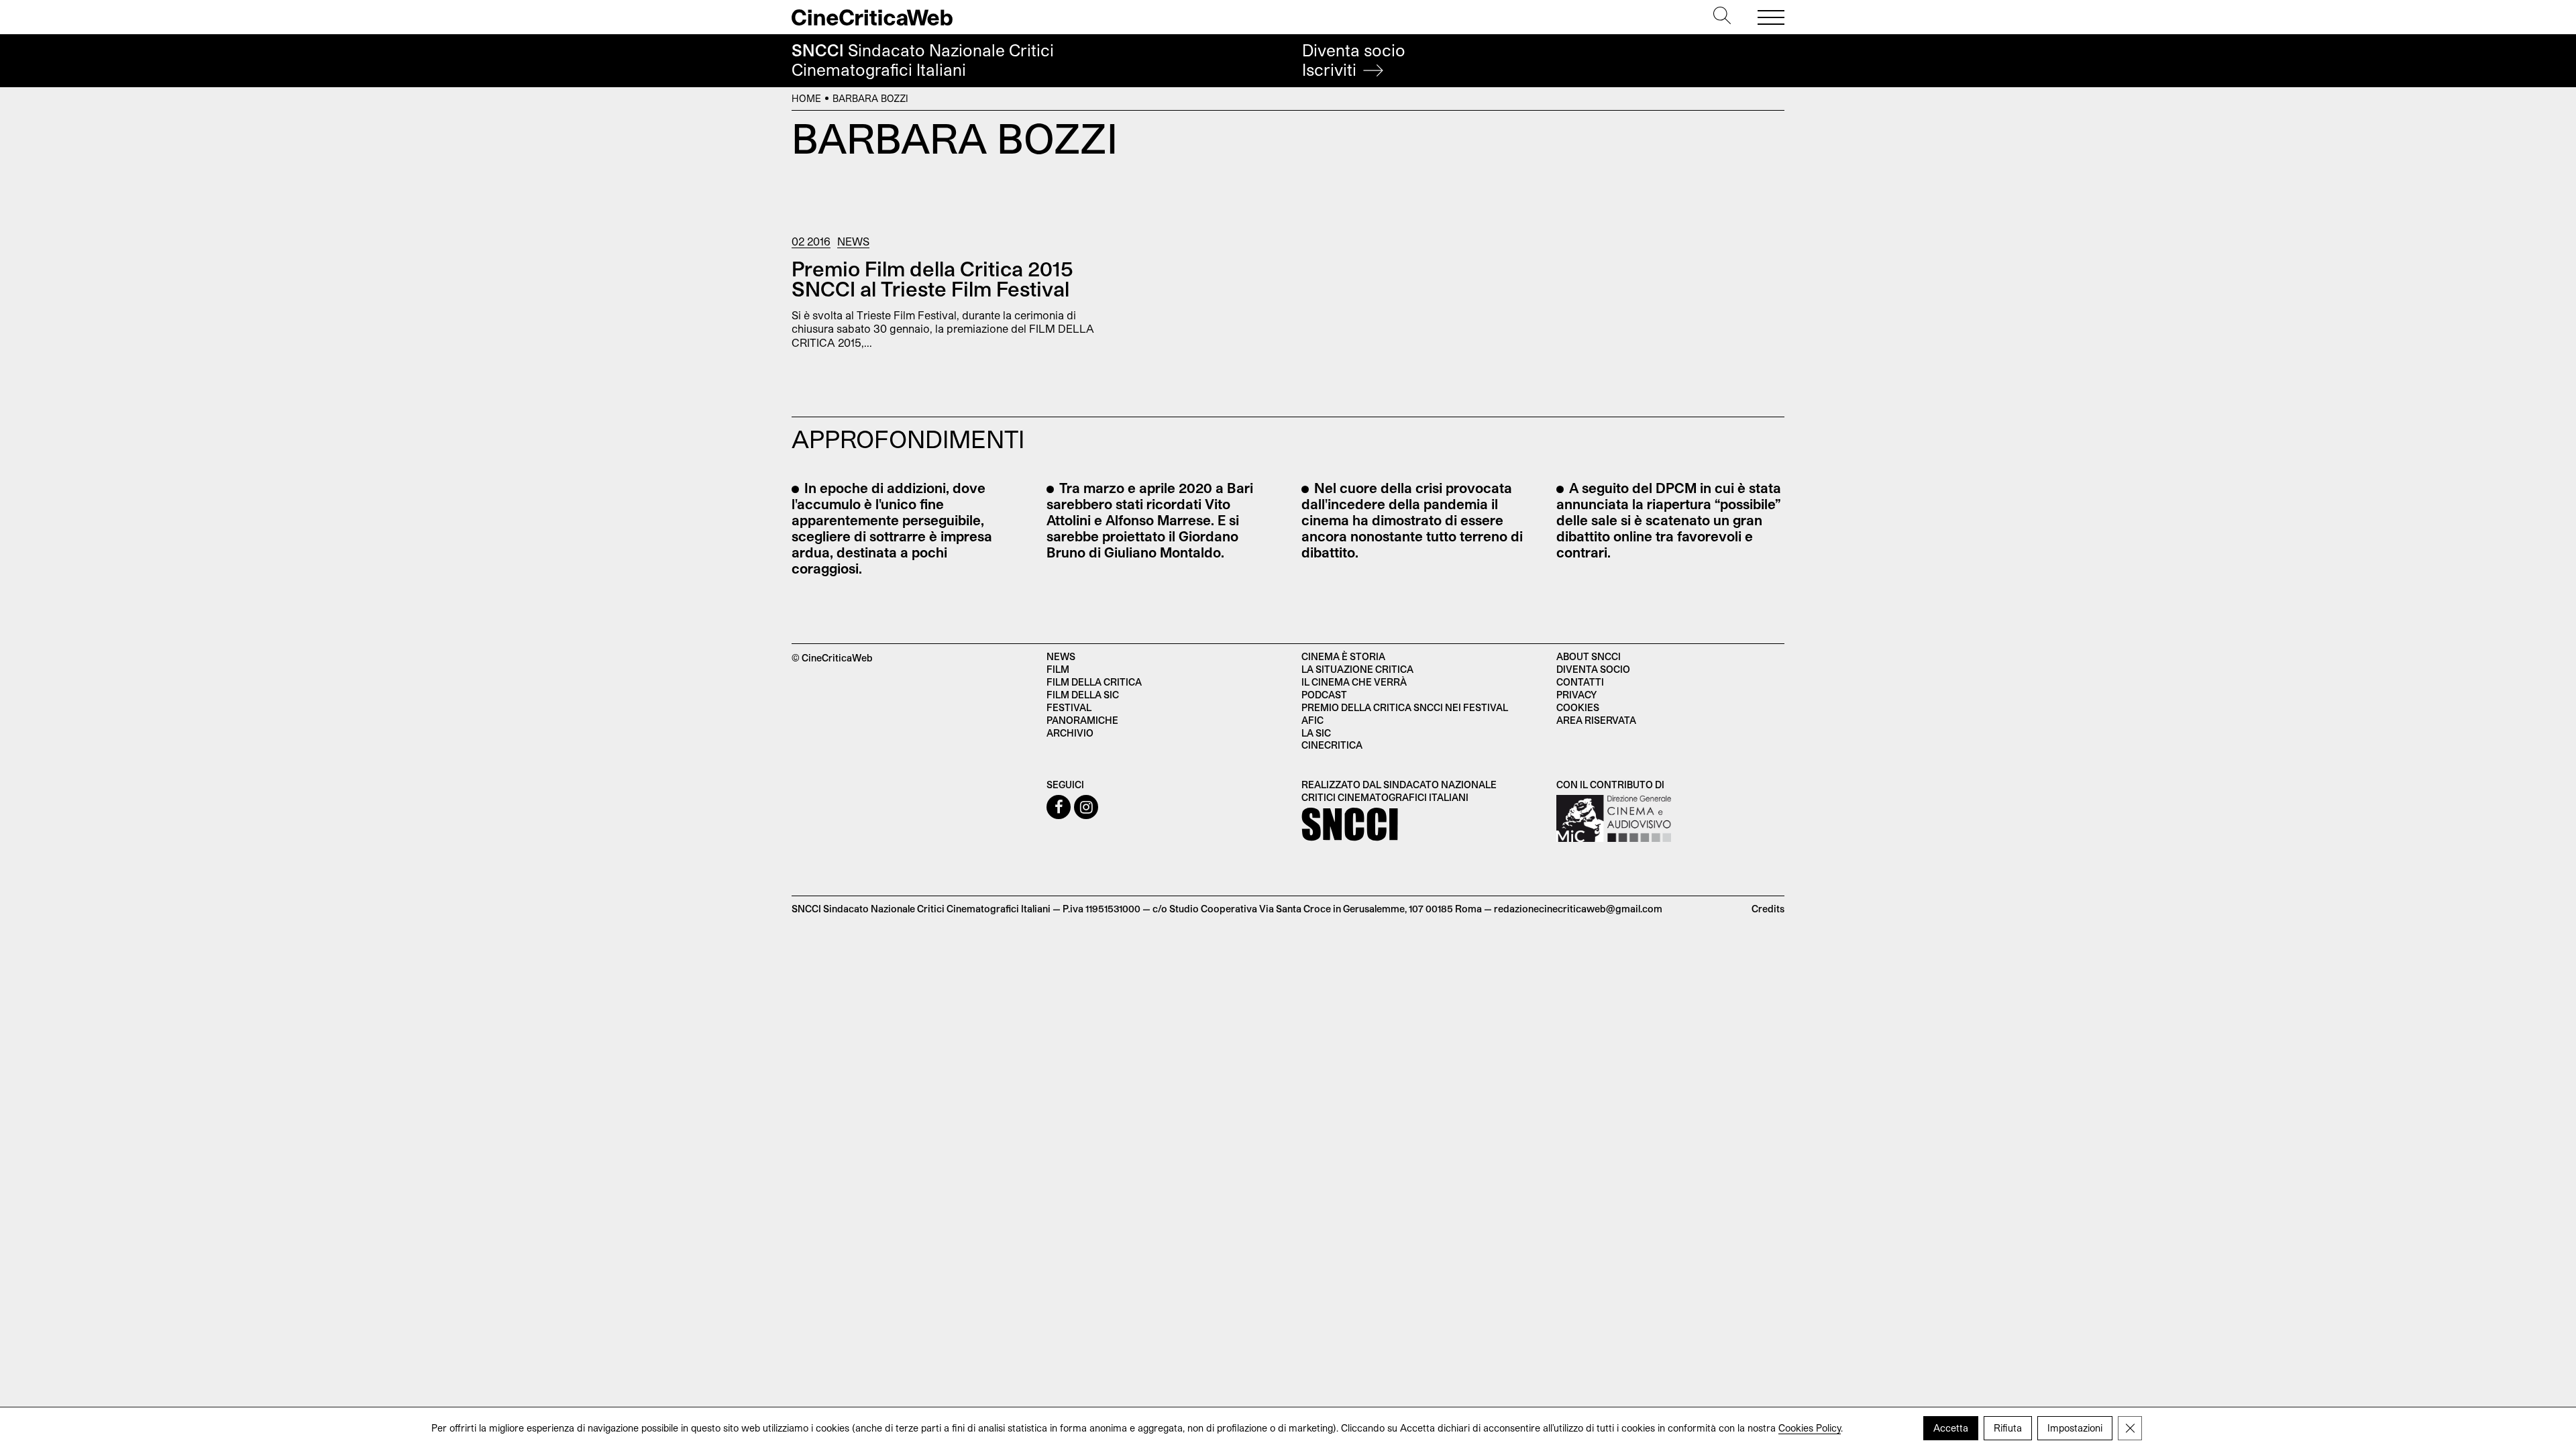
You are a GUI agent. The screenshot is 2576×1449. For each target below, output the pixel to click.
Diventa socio (1354, 60)
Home (806, 98)
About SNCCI (1589, 656)
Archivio (1070, 733)
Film (1058, 669)
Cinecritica (1332, 745)
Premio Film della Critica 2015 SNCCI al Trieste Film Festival (932, 278)
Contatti (1580, 682)
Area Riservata (1596, 720)
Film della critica (1094, 682)
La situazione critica (1357, 669)
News (853, 241)
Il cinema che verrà (1354, 682)
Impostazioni (2075, 1428)
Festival (1069, 707)
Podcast (1324, 695)
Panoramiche (1082, 720)
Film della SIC (1083, 695)
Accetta (1951, 1428)
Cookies (1578, 707)
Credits (1768, 909)
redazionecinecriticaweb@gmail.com (1578, 909)
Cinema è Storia (1343, 656)
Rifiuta (2008, 1428)
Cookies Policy (1810, 1428)
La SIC (1316, 733)
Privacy (1576, 695)
